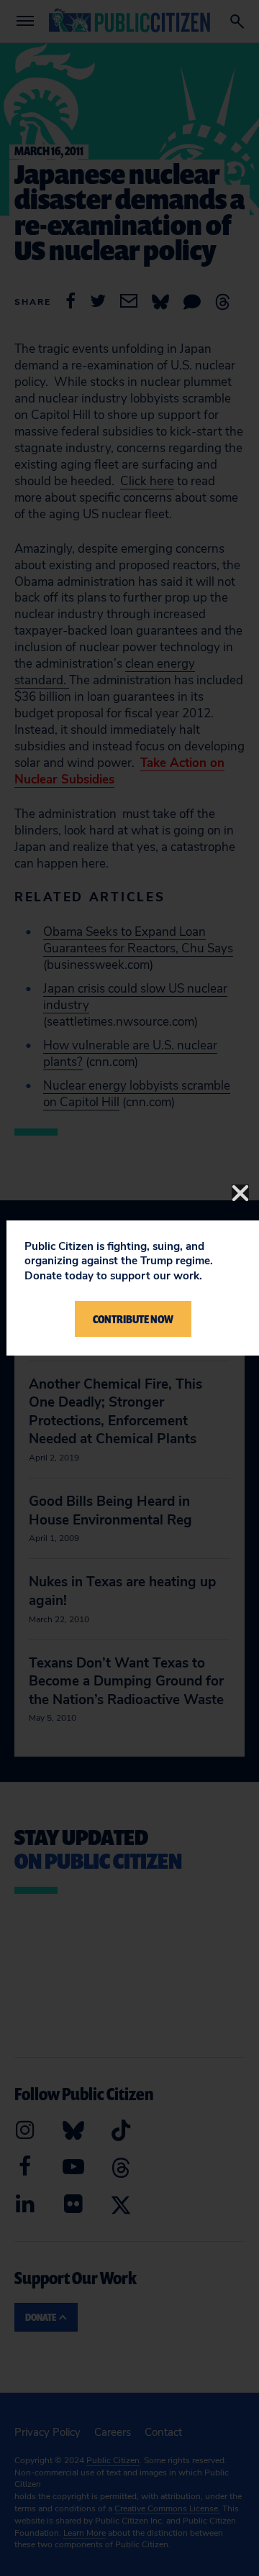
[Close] (240, 1193)
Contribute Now (133, 1319)
